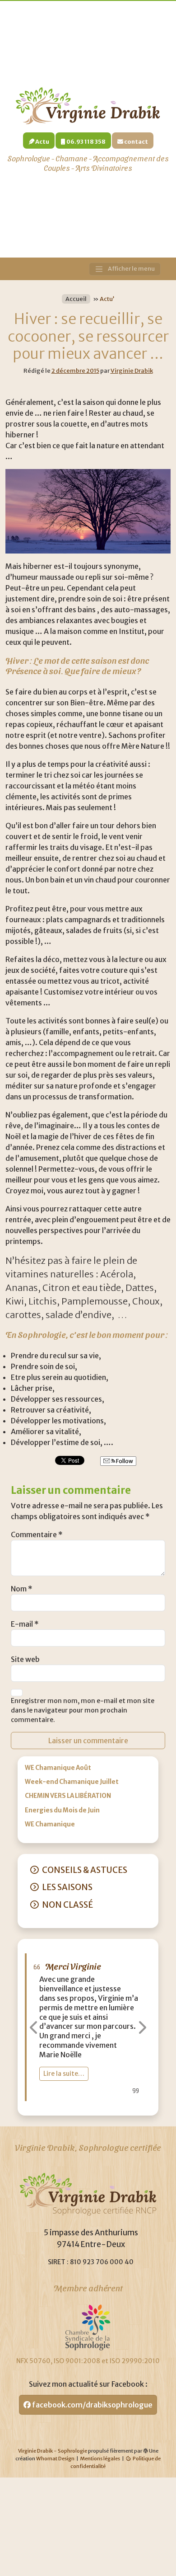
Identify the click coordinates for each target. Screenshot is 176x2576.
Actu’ (107, 299)
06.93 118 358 (86, 141)
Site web (25, 1659)
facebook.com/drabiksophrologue (92, 2405)
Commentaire (37, 1534)
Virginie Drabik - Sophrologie (53, 2451)
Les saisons (67, 1887)
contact (136, 141)
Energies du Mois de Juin (62, 1810)
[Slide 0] (56, 2103)
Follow (124, 1461)
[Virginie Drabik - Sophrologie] (88, 105)
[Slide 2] (88, 2103)
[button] (34, 2027)
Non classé (67, 1905)
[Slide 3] (104, 2103)
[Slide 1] (72, 2103)
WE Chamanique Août (58, 1768)
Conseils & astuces (85, 1870)
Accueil (76, 299)
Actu (42, 141)
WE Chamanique (50, 1824)
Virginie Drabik (132, 371)
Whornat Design (55, 2459)
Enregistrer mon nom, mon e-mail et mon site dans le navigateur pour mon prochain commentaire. (83, 1710)
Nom (22, 1589)
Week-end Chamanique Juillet (72, 1782)
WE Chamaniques (113, 1966)
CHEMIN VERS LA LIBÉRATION (68, 1796)
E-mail (25, 1624)
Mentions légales (100, 2459)
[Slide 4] (120, 2103)
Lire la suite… (98, 1981)
